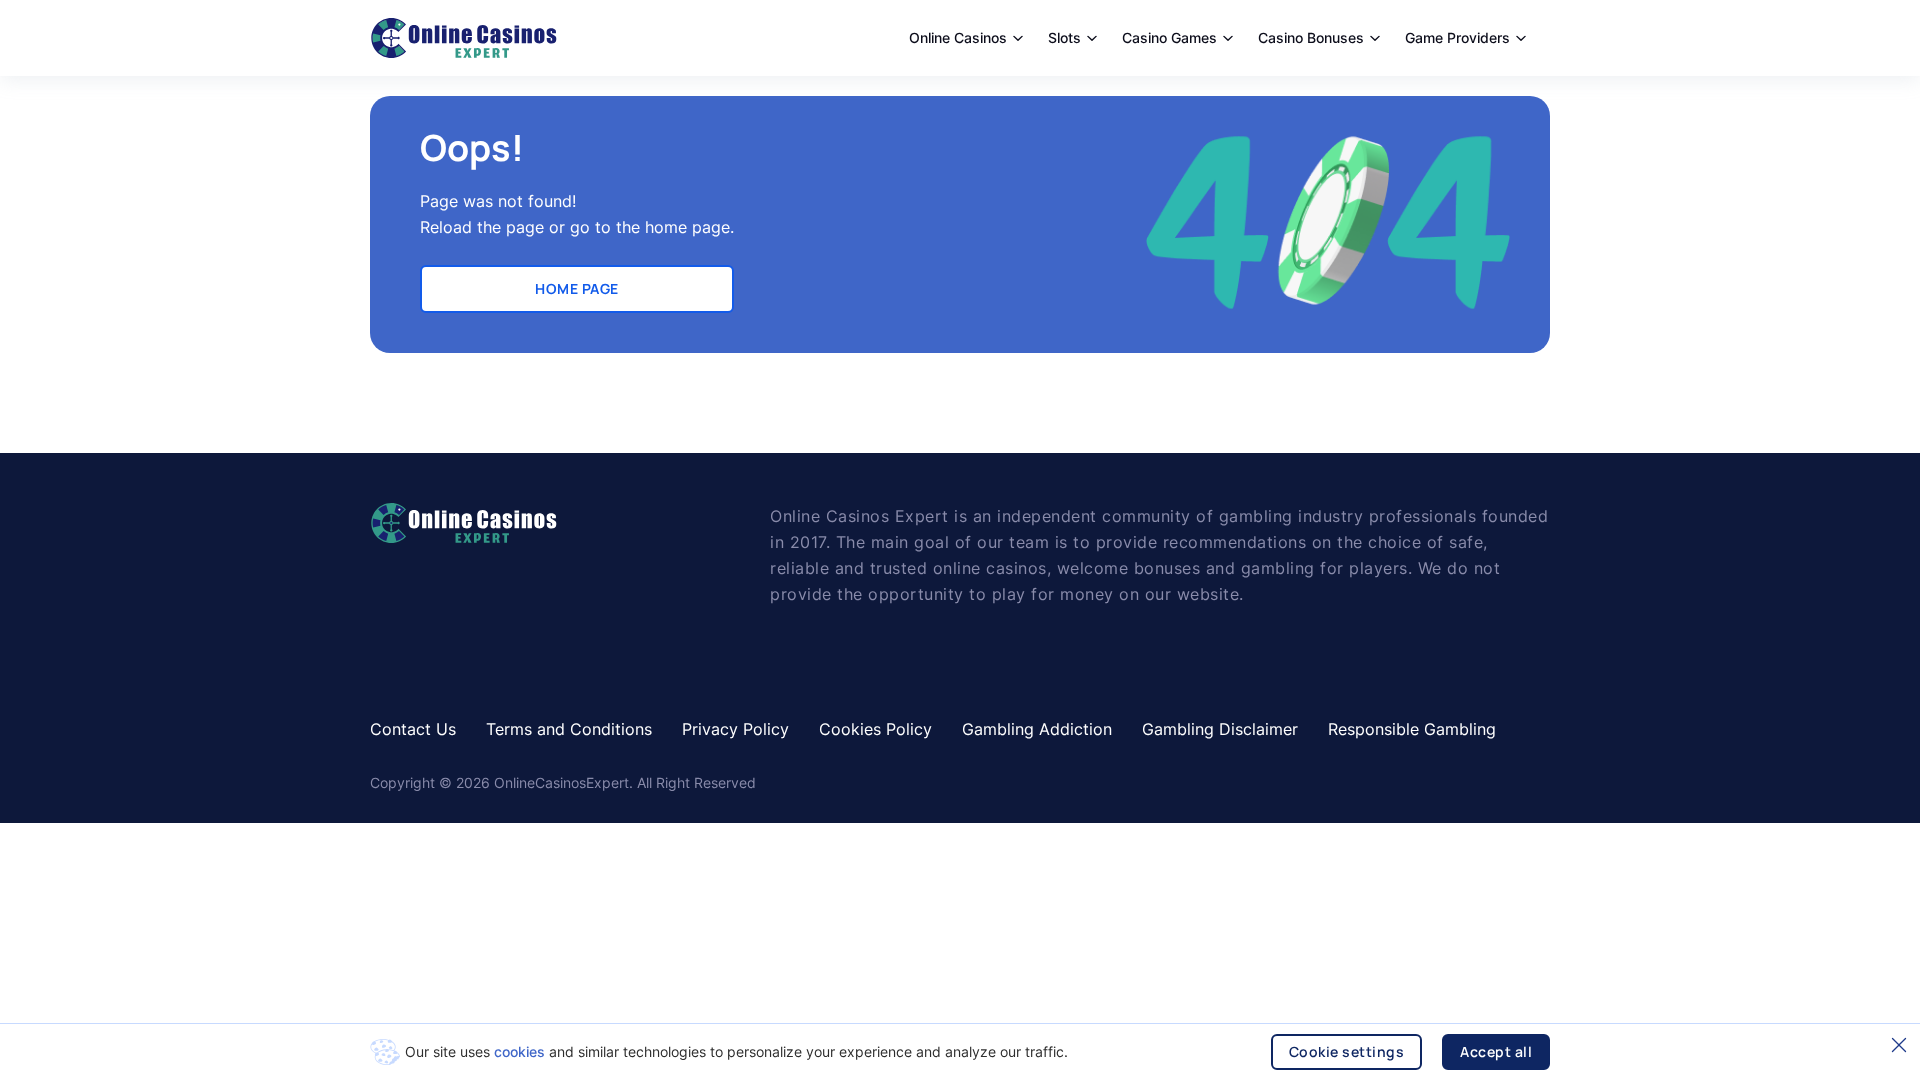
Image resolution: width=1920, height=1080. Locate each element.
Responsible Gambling (1412, 729)
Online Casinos (958, 37)
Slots (1064, 37)
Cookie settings (1347, 1051)
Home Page (577, 288)
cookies (519, 1051)
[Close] (1899, 1045)
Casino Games (1169, 37)
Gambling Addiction (1037, 729)
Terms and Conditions (569, 729)
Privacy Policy (735, 729)
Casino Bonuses (1311, 37)
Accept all (1496, 1051)
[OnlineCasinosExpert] (463, 38)
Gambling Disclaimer (1220, 729)
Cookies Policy (875, 729)
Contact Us (413, 729)
